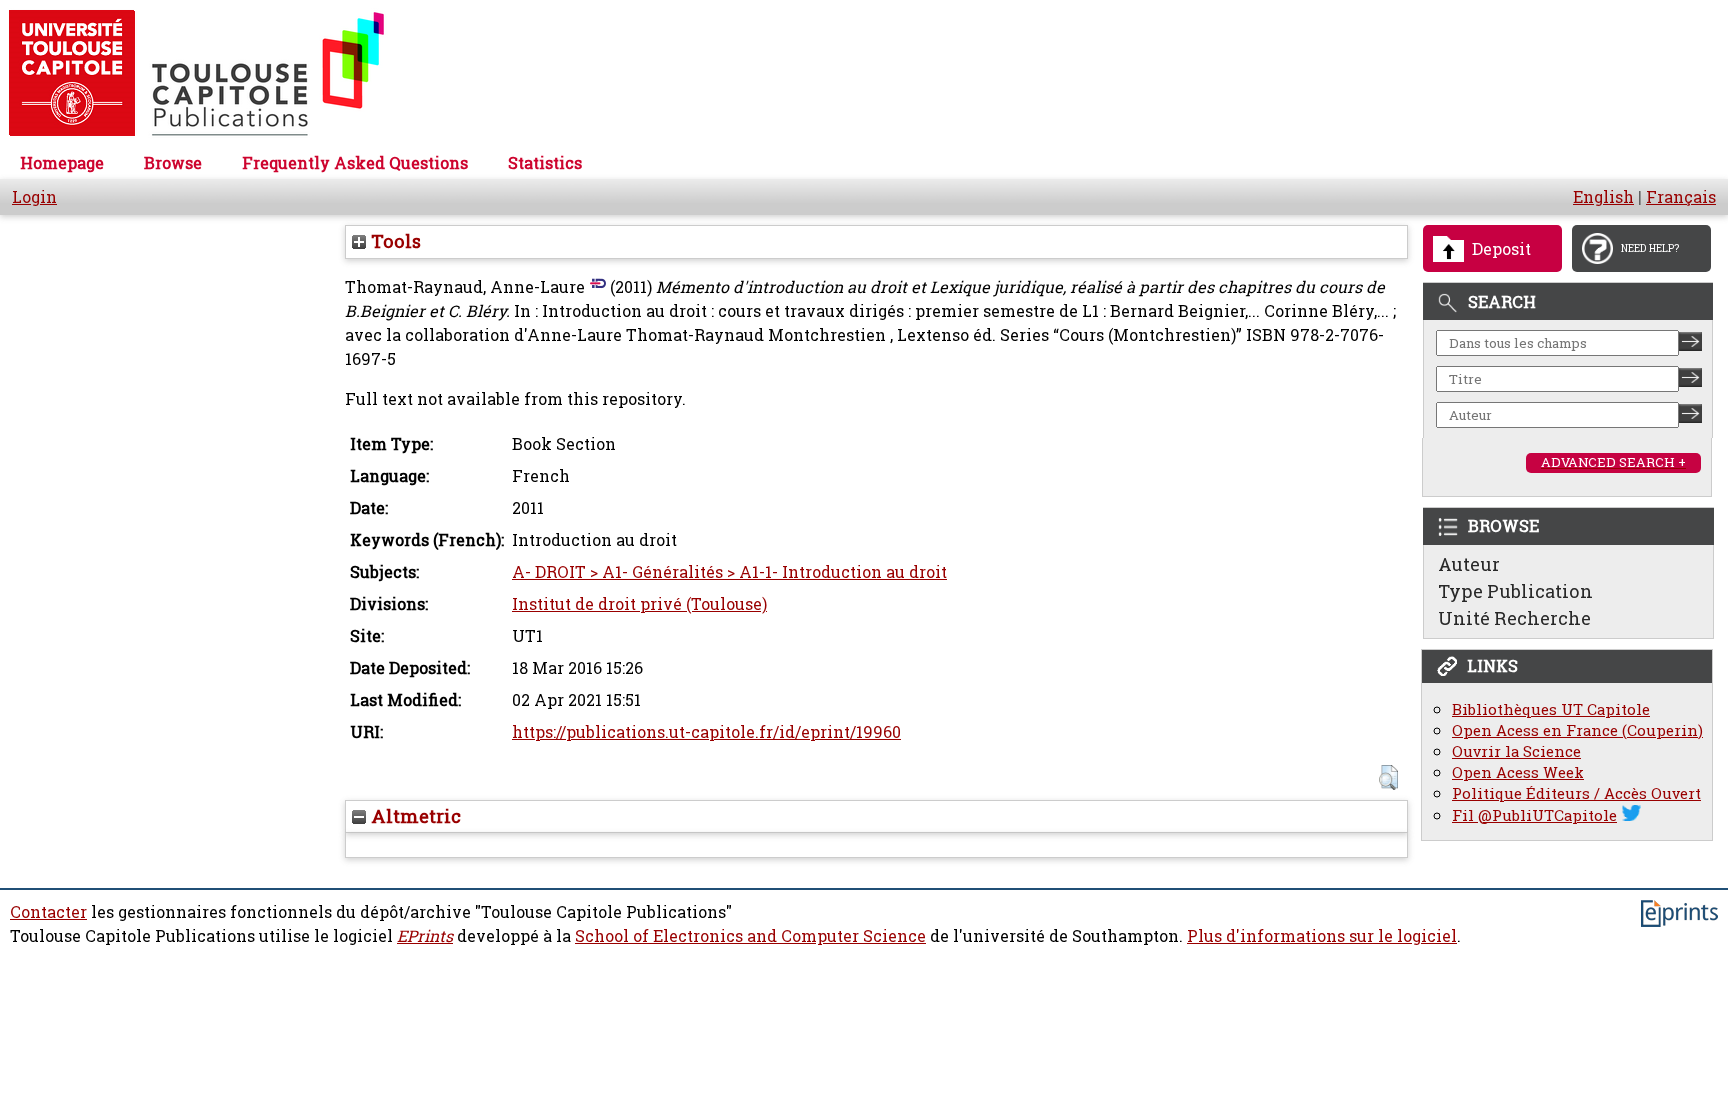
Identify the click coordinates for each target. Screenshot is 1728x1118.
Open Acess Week (1518, 772)
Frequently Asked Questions (355, 163)
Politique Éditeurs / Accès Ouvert (1576, 793)
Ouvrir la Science (1516, 751)
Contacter (48, 912)
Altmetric (413, 816)
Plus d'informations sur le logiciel (1322, 936)
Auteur (1469, 564)
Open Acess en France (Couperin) (1577, 730)
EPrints (425, 936)
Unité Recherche (1514, 618)
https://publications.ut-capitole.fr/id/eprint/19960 (706, 732)
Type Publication (1515, 591)
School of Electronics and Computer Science (750, 936)
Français (1681, 197)
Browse (173, 163)
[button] (1388, 777)
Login (34, 197)
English (1603, 197)
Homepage (62, 163)
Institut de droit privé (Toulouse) (639, 604)
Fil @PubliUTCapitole (1534, 815)
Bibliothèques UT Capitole (1551, 709)
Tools (393, 241)
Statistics (545, 163)
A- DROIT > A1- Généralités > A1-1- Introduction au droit (729, 572)
